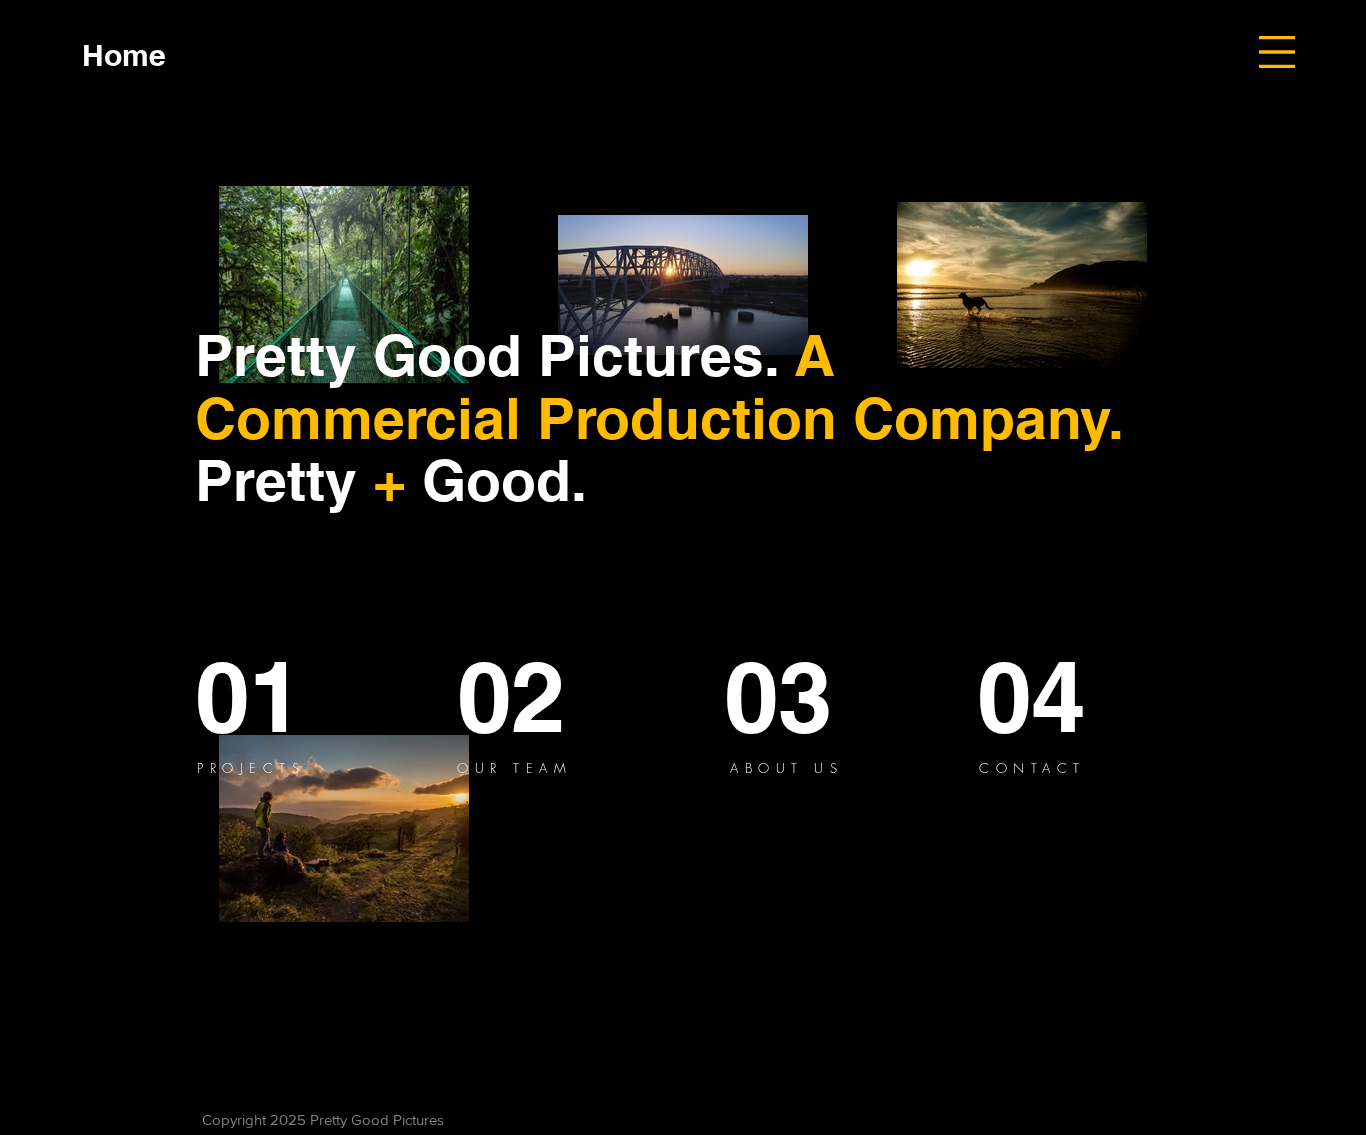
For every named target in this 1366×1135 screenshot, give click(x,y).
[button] (1277, 52)
